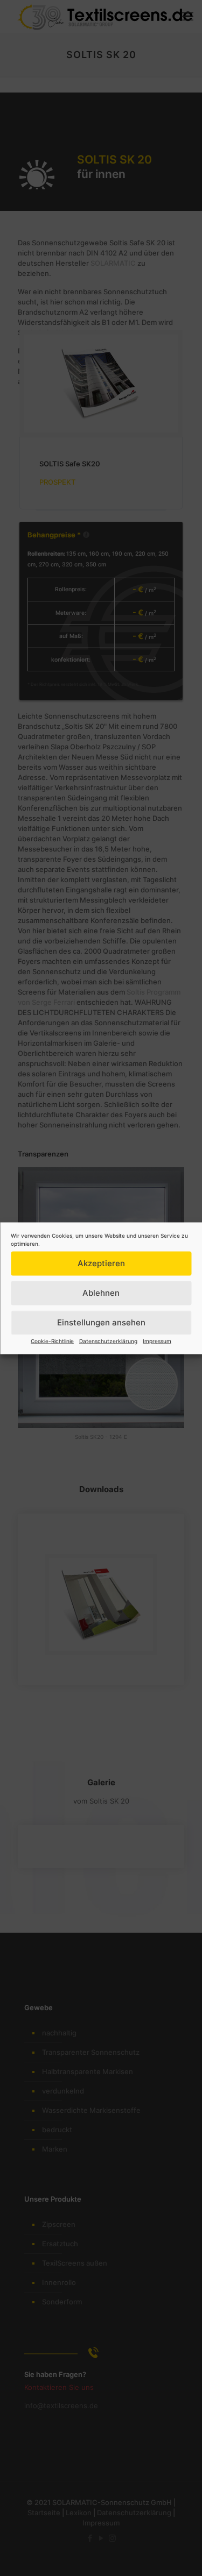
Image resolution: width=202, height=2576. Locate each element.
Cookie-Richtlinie (52, 1340)
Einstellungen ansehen (101, 1322)
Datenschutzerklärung (108, 1340)
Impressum (157, 1340)
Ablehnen (101, 1293)
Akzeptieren (101, 1263)
